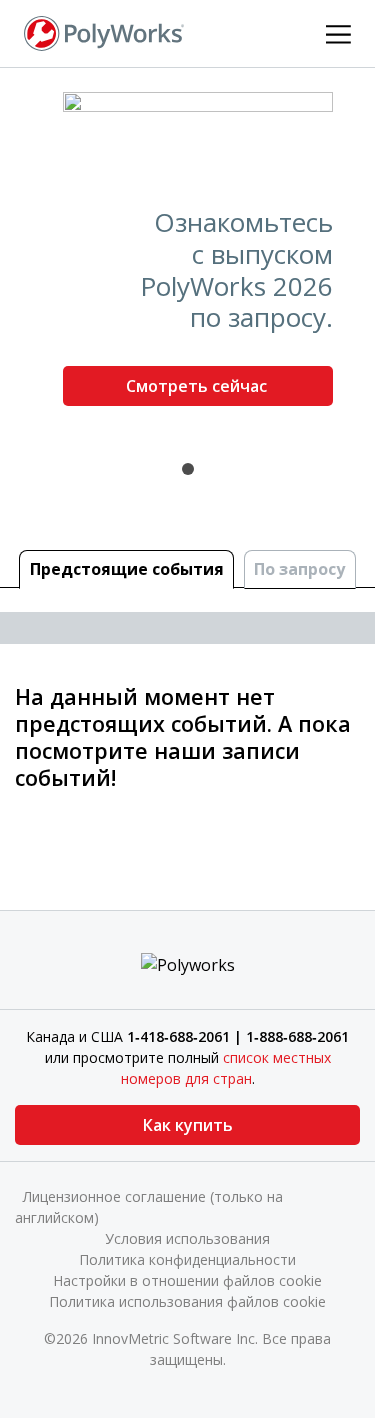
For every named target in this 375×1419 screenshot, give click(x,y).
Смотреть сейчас (198, 386)
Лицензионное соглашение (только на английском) (149, 1207)
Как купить (188, 1125)
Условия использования (187, 1238)
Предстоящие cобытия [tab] (127, 569)
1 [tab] (188, 469)
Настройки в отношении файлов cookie (187, 1280)
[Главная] (104, 32)
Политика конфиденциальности (187, 1259)
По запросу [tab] (299, 569)
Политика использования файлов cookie (187, 1301)
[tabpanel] (187, 257)
